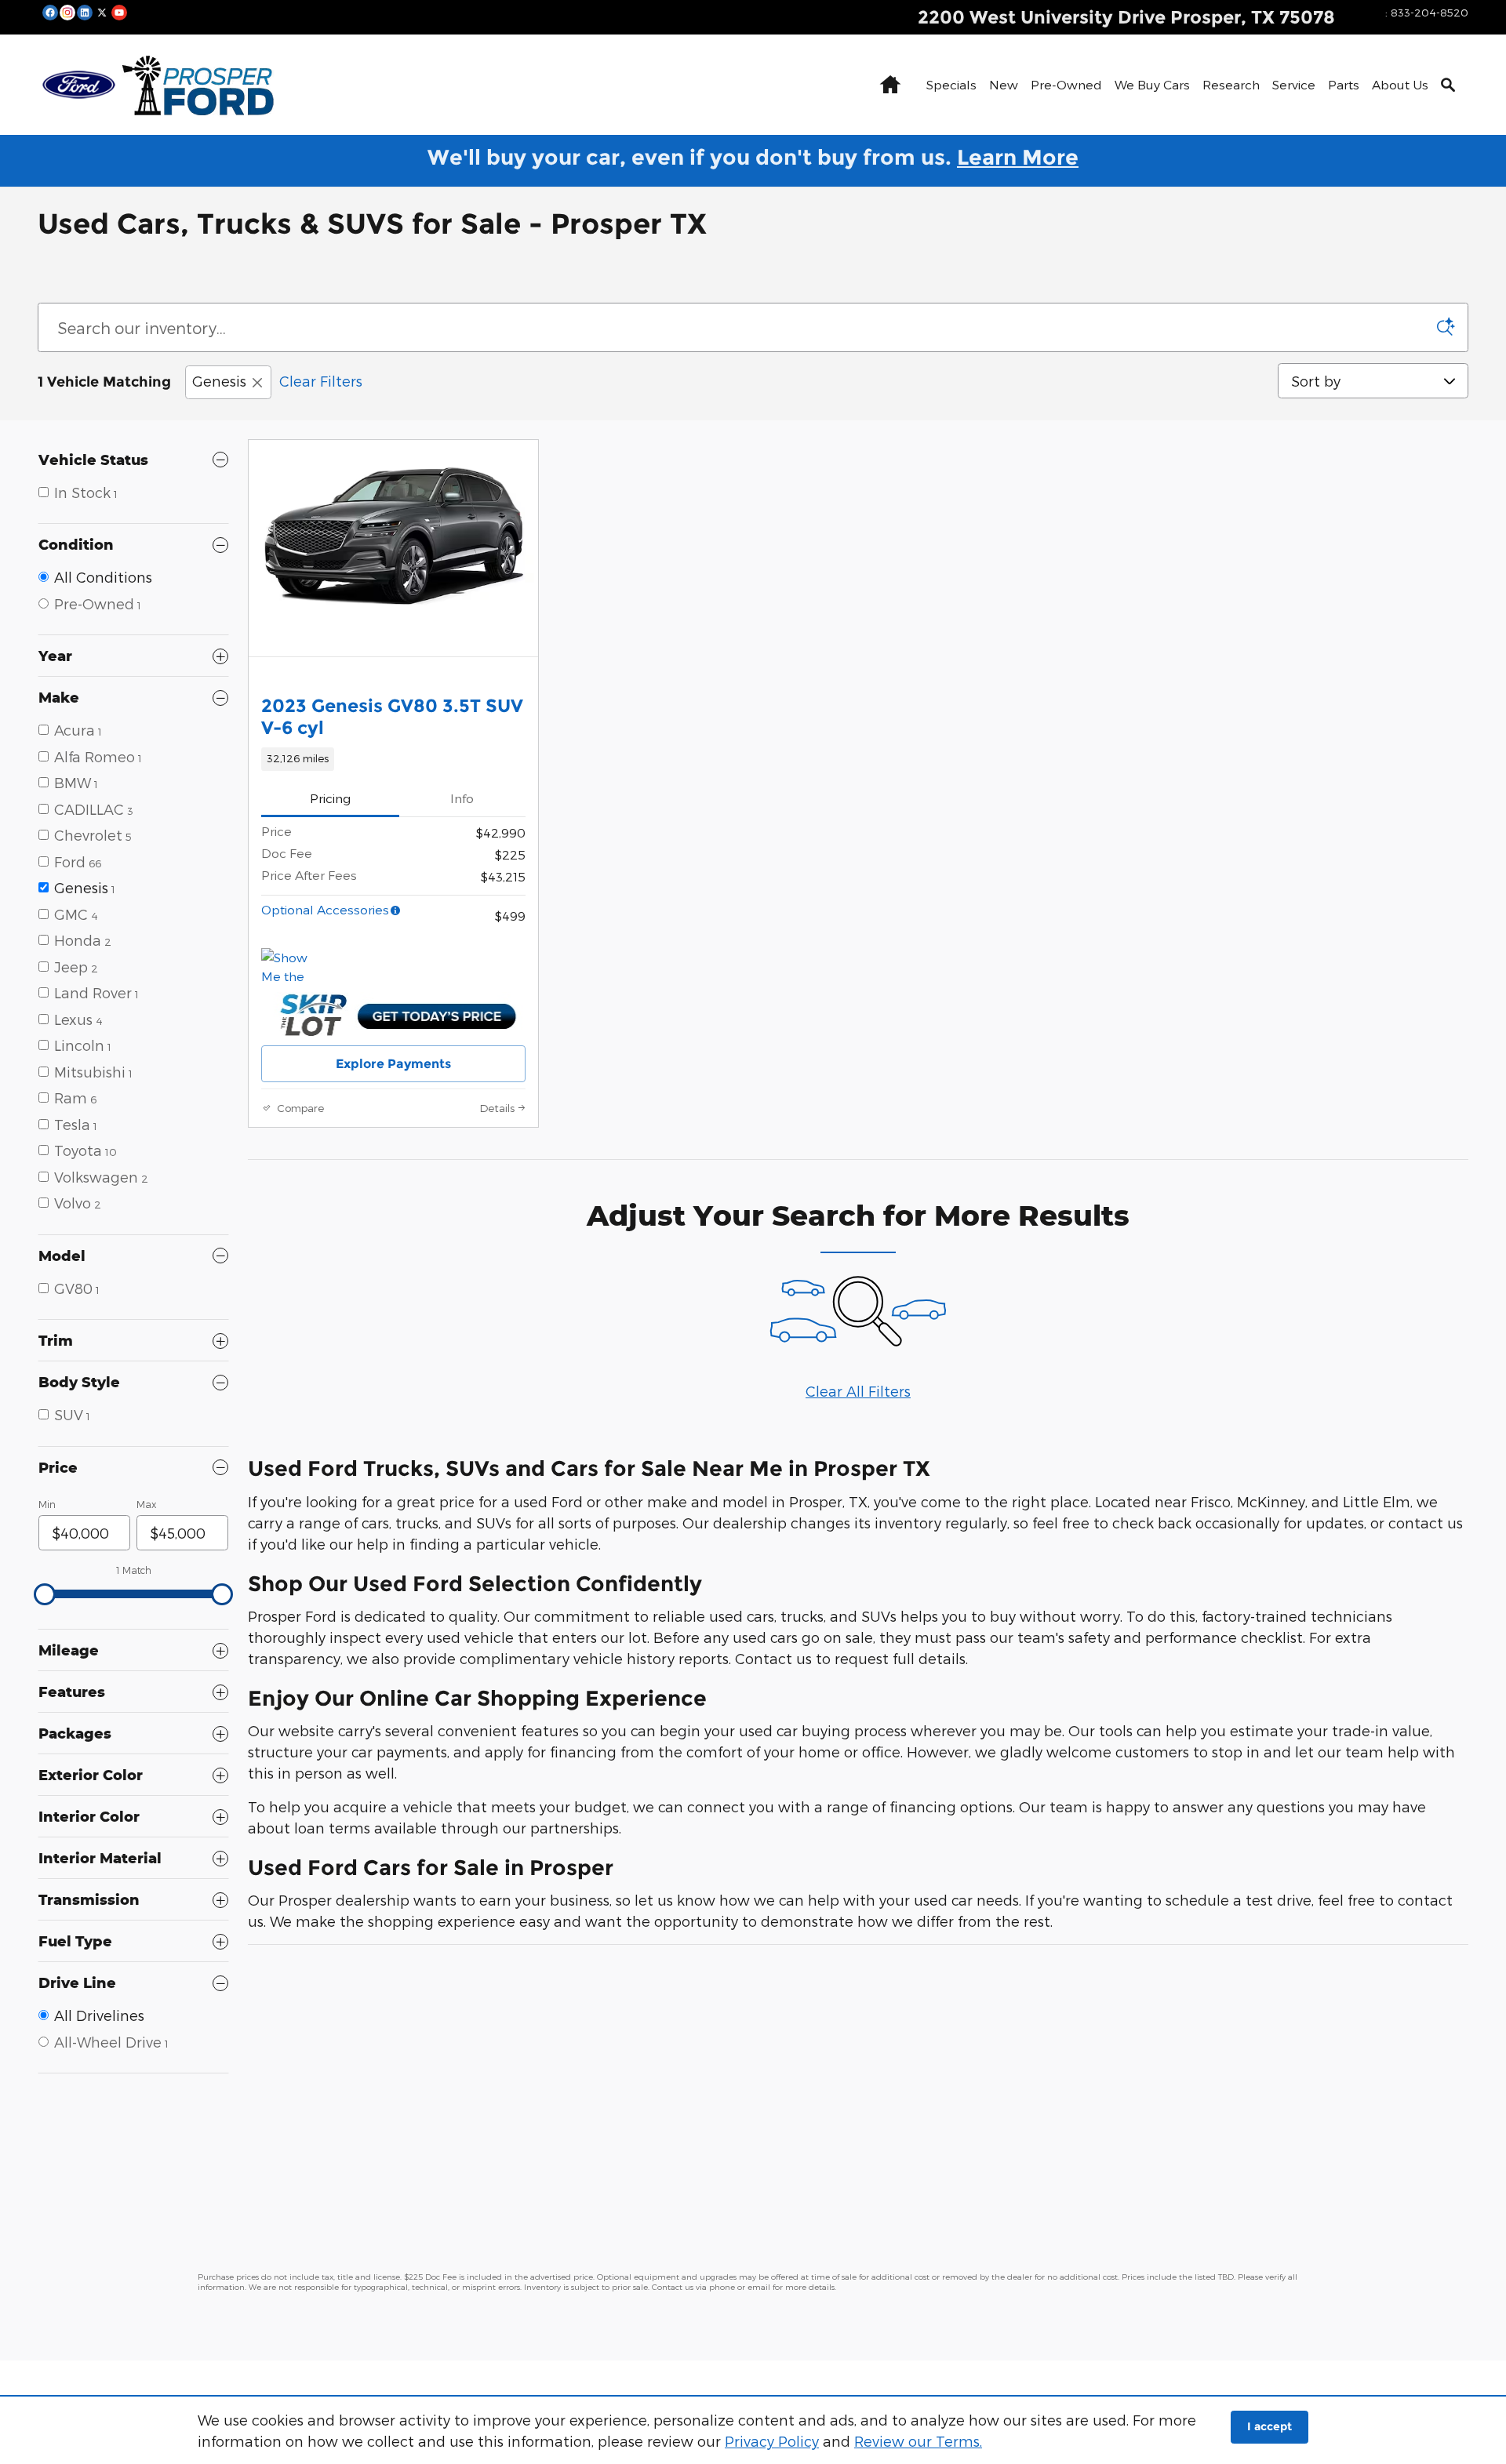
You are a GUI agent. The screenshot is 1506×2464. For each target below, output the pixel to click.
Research (1231, 84)
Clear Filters (321, 381)
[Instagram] (67, 12)
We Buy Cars (1152, 84)
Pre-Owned (1066, 84)
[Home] (79, 85)
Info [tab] (462, 798)
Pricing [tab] (330, 798)
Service (1294, 84)
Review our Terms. (918, 2441)
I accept (1270, 2426)
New (1004, 84)
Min (47, 1504)
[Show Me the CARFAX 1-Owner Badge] (291, 967)
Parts (1344, 84)
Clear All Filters (858, 1391)
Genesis (219, 381)
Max (146, 1504)
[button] (393, 759)
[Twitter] (102, 12)
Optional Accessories (325, 909)
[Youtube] (119, 12)
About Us (1400, 84)
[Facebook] (50, 12)
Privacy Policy (772, 2441)
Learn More (1018, 157)
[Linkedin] (85, 12)
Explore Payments (393, 1064)
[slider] (45, 1594)
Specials (951, 84)
